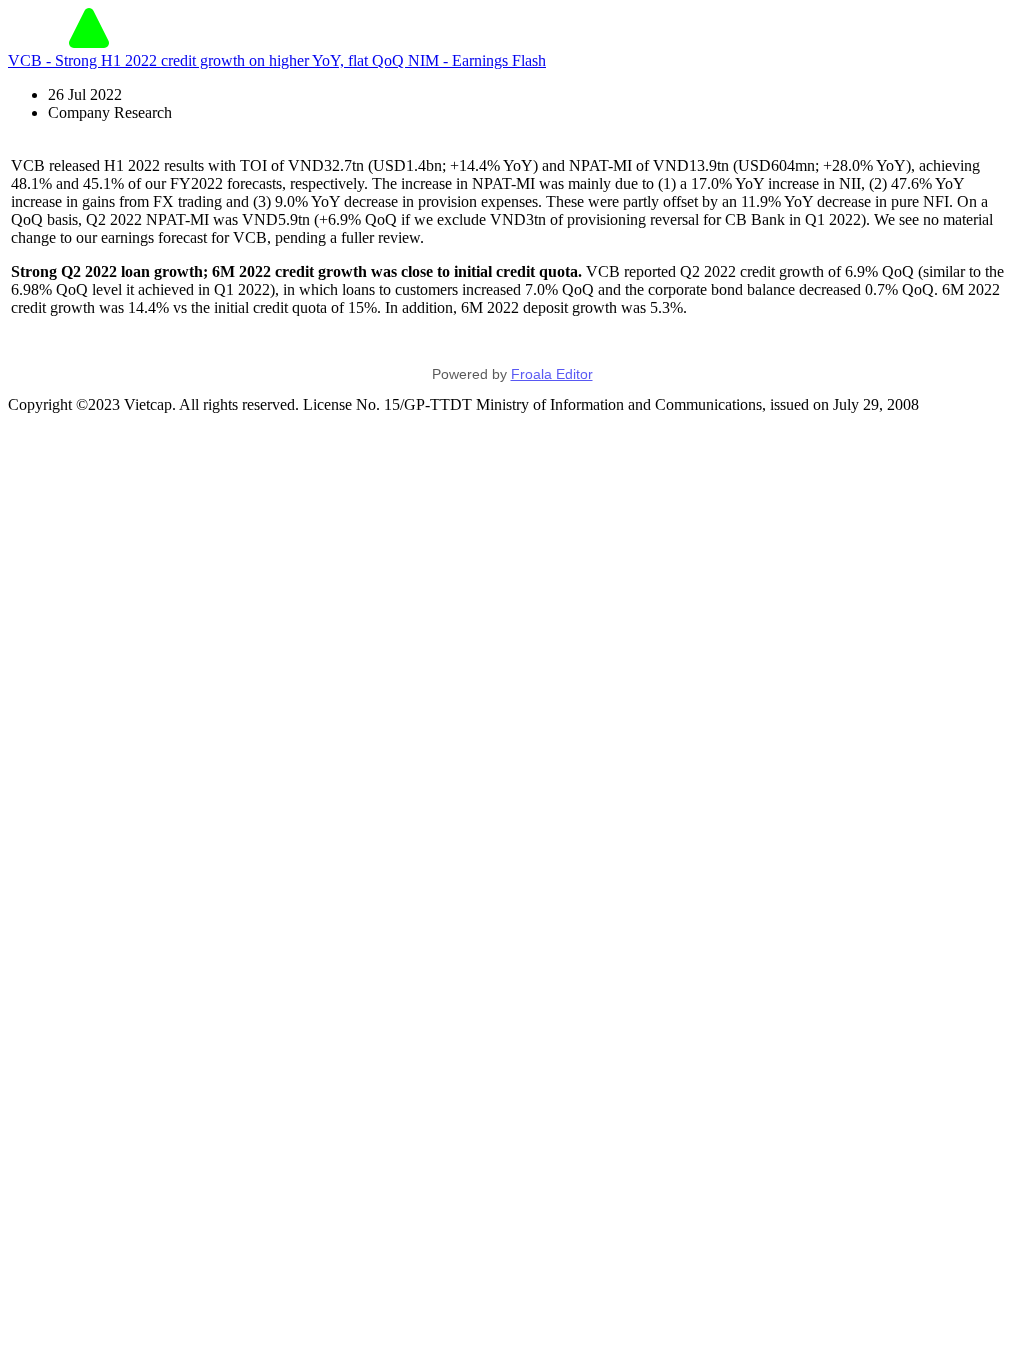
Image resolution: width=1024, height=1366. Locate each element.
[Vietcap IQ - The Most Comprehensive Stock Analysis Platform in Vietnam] (89, 42)
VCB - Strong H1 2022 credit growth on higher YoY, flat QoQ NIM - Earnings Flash (277, 60)
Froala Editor (552, 374)
